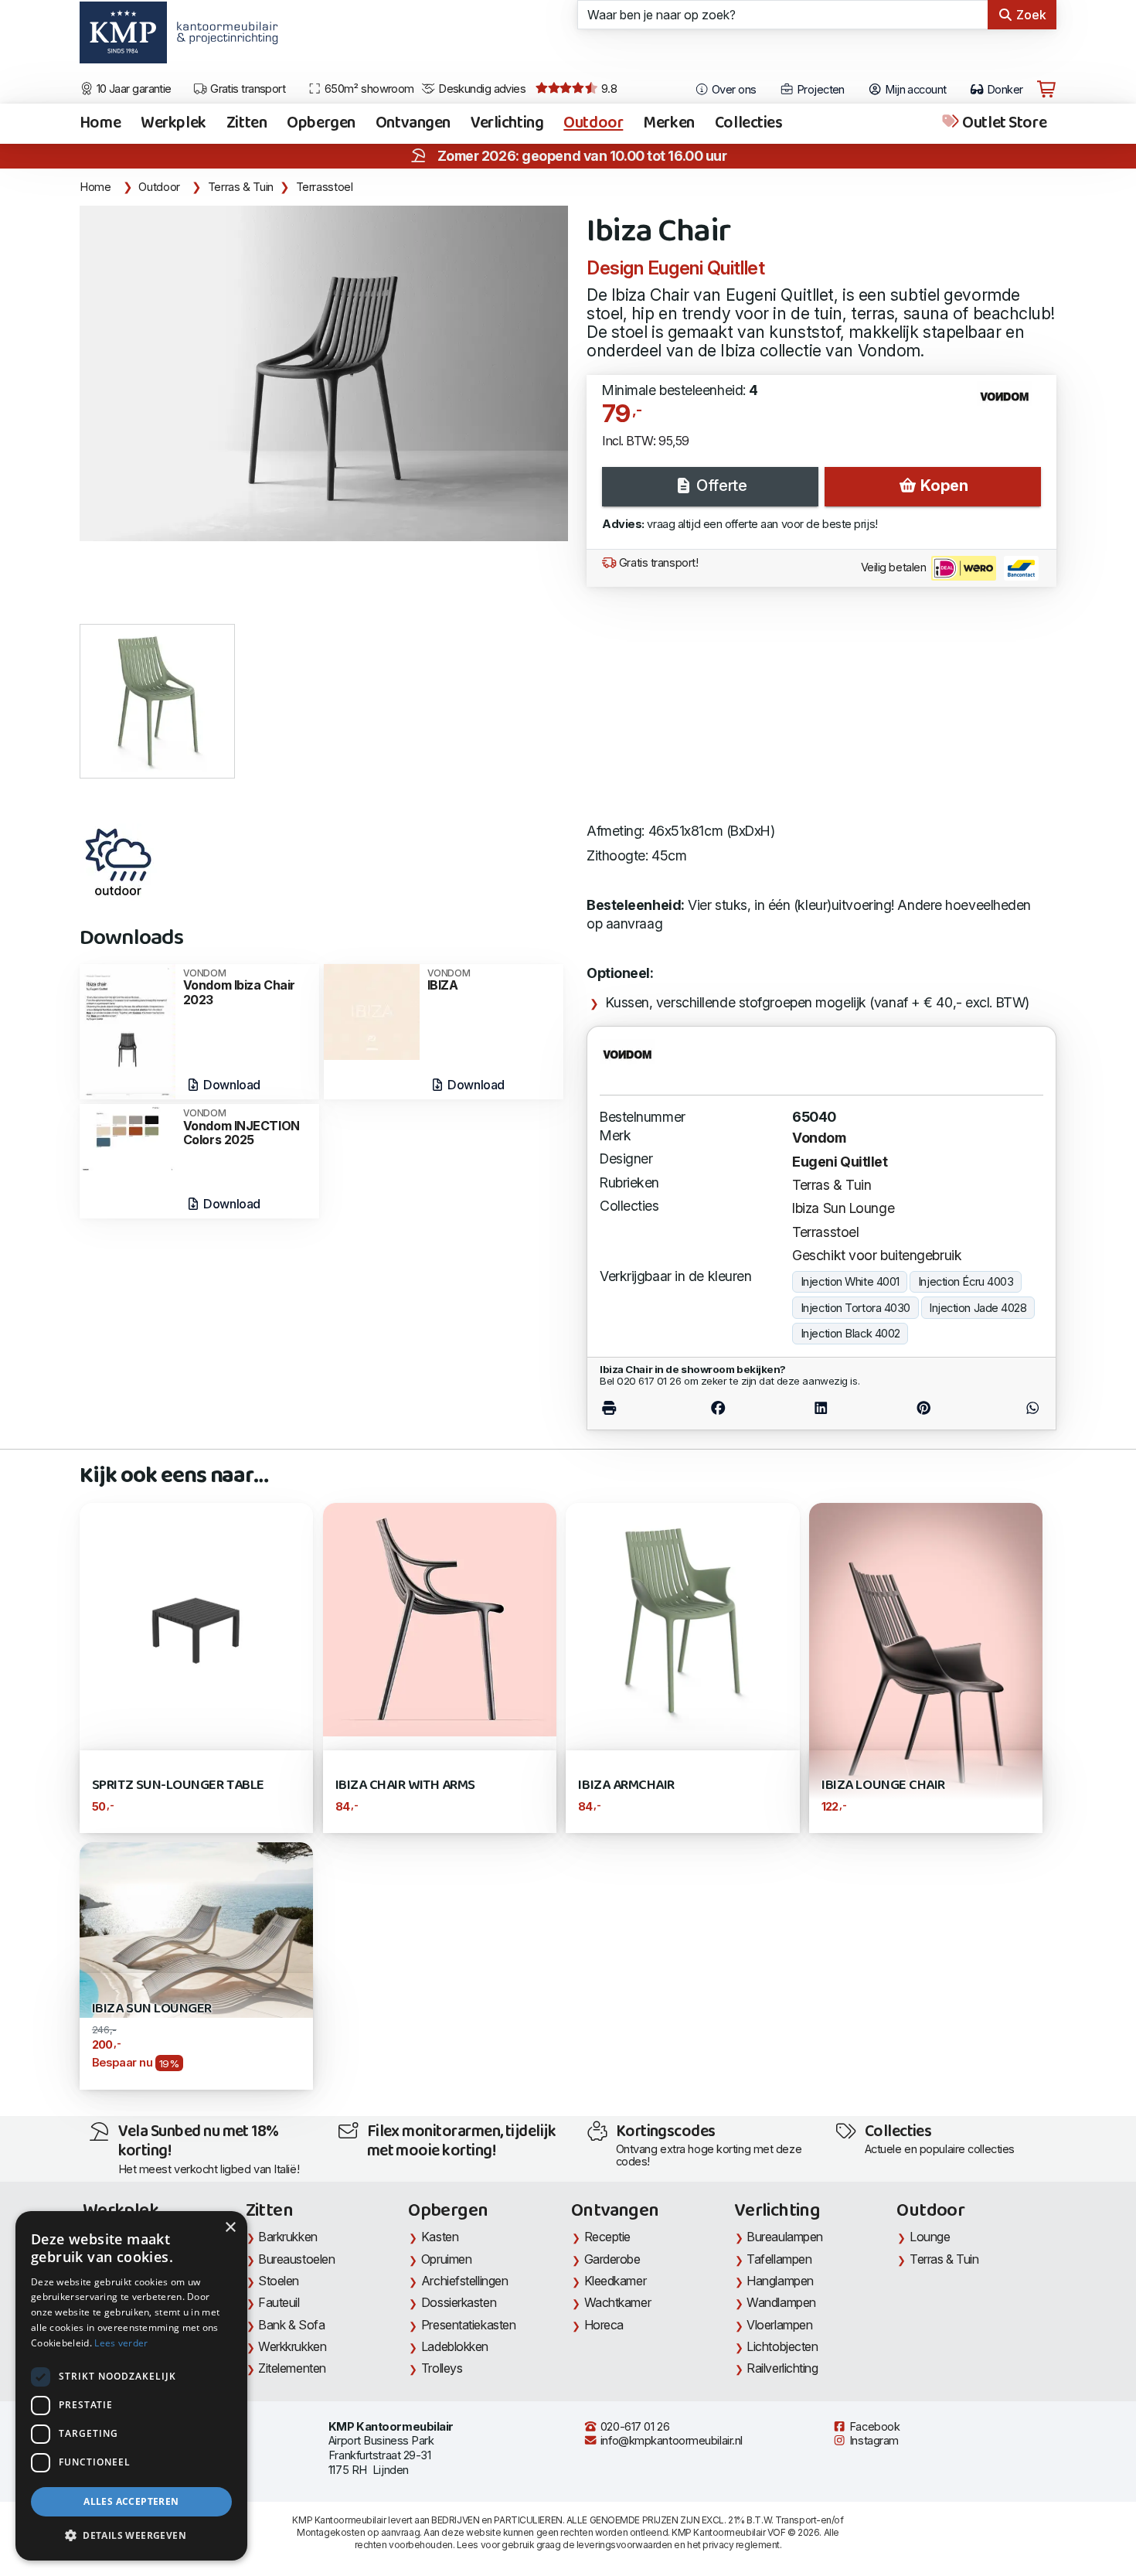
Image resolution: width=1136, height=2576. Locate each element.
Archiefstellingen (464, 2281)
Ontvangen (413, 124)
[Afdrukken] (633, 1407)
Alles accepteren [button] (131, 2501)
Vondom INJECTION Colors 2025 (241, 1128)
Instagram (872, 2441)
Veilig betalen (895, 567)
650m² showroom (368, 89)
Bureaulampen (785, 2237)
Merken (668, 124)
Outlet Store (1003, 124)
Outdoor (593, 124)
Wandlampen (781, 2302)
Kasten (440, 2237)
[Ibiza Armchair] (682, 1618)
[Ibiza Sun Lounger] (196, 1929)
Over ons (733, 90)
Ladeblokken (455, 2346)
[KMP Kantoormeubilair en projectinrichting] (223, 38)
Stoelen (279, 2281)
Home (100, 124)
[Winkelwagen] (1046, 90)
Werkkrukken (292, 2346)
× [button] (230, 2228)
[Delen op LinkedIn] (821, 1407)
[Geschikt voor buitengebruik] (118, 862)
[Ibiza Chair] (324, 373)
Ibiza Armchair (626, 1785)
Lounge (930, 2237)
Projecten (819, 90)
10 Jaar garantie (133, 89)
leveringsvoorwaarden (624, 2545)
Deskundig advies (481, 89)
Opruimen (446, 2259)
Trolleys (442, 2368)
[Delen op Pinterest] (923, 1407)
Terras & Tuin (241, 187)
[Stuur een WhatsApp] (1008, 1407)
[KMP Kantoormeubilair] (123, 38)
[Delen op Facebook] (718, 1407)
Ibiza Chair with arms (405, 1785)
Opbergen (321, 124)
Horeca (604, 2325)
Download (231, 1085)
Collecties (749, 124)
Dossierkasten (459, 2302)
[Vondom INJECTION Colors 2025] (128, 1137)
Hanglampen (780, 2281)
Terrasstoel (325, 187)
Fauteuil (279, 2302)
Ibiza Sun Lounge (843, 1208)
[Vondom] (1010, 403)
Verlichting (507, 124)
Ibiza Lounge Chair (883, 1785)
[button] (131, 2536)
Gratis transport (247, 89)
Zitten (247, 124)
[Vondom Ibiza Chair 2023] (128, 1030)
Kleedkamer (616, 2281)
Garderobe (612, 2259)
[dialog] (131, 2386)
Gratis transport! (657, 563)
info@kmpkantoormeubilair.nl (670, 2441)
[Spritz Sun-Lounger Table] (196, 1618)
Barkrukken (288, 2237)
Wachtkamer (618, 2302)
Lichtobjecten (782, 2346)
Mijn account (915, 90)
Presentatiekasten (468, 2325)
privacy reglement (741, 2545)
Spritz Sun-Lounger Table (178, 1785)
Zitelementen (292, 2368)
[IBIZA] (372, 1011)
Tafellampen (779, 2259)
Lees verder (121, 2343)
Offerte (720, 486)
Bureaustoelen (296, 2259)
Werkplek (173, 124)
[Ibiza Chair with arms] (440, 1618)
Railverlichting (782, 2368)
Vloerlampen (779, 2325)
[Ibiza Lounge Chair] (926, 1666)
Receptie (607, 2237)
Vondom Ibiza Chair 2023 (239, 988)
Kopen (942, 486)
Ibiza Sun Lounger (152, 2009)
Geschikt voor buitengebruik (877, 1255)
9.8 (607, 89)
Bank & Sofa (291, 2325)
